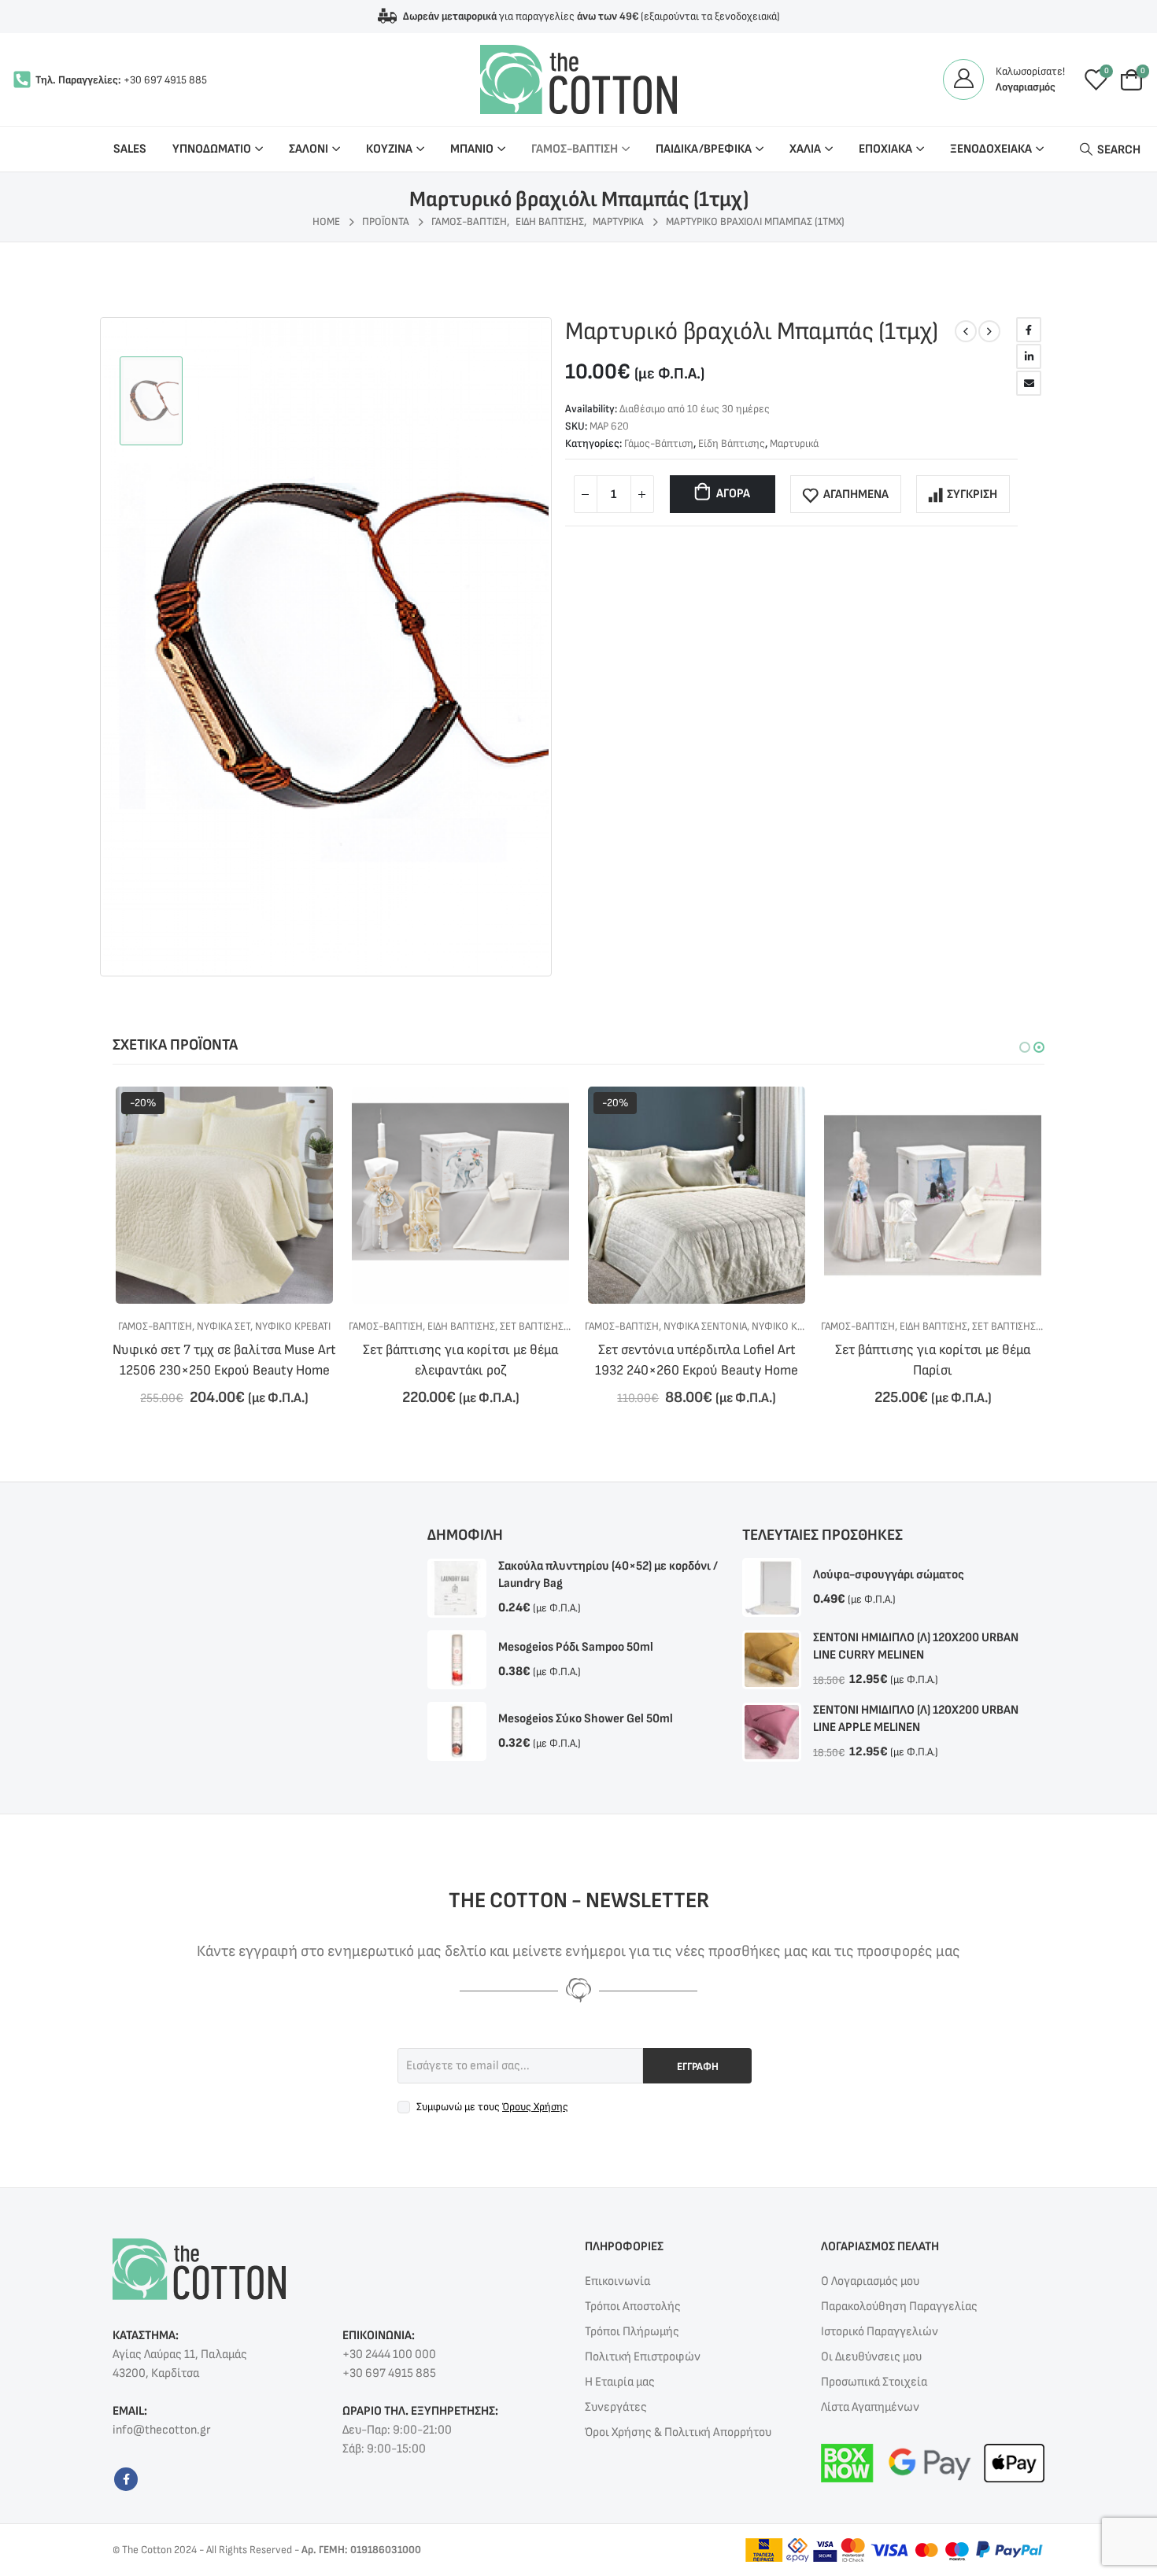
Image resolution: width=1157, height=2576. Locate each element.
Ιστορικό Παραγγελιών (880, 2332)
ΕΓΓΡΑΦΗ (698, 2067)
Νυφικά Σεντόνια (469, 1326)
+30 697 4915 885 (165, 80)
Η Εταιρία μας (620, 2382)
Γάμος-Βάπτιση (659, 443)
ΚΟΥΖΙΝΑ (389, 149)
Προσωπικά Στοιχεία (874, 2382)
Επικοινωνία (617, 2281)
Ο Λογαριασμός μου (870, 2281)
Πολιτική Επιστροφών (643, 2357)
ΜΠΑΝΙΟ (472, 149)
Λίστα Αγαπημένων (870, 2407)
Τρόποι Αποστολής (633, 2307)
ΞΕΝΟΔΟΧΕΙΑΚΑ (991, 149)
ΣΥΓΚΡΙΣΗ (972, 495)
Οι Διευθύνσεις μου (871, 2357)
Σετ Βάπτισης (296, 1326)
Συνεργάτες (616, 2407)
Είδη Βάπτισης (732, 443)
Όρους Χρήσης (535, 2107)
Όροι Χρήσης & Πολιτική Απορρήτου (678, 2432)
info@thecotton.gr (161, 2430)
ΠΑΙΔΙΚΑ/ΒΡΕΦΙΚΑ (704, 149)
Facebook (1029, 330)
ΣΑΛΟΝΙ (309, 149)
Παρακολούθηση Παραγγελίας (899, 2307)
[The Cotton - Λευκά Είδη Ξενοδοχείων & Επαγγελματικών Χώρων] (578, 79)
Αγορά (733, 494)
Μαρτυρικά (794, 443)
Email (1029, 383)
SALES (130, 149)
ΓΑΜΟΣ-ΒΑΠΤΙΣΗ (575, 149)
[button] (1025, 1047)
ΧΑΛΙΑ (805, 149)
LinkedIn (1029, 356)
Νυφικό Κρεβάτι (553, 1326)
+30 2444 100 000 (389, 2355)
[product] (224, 1195)
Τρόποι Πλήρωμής (632, 2332)
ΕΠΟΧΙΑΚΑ (885, 149)
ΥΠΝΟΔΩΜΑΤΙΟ (212, 149)
